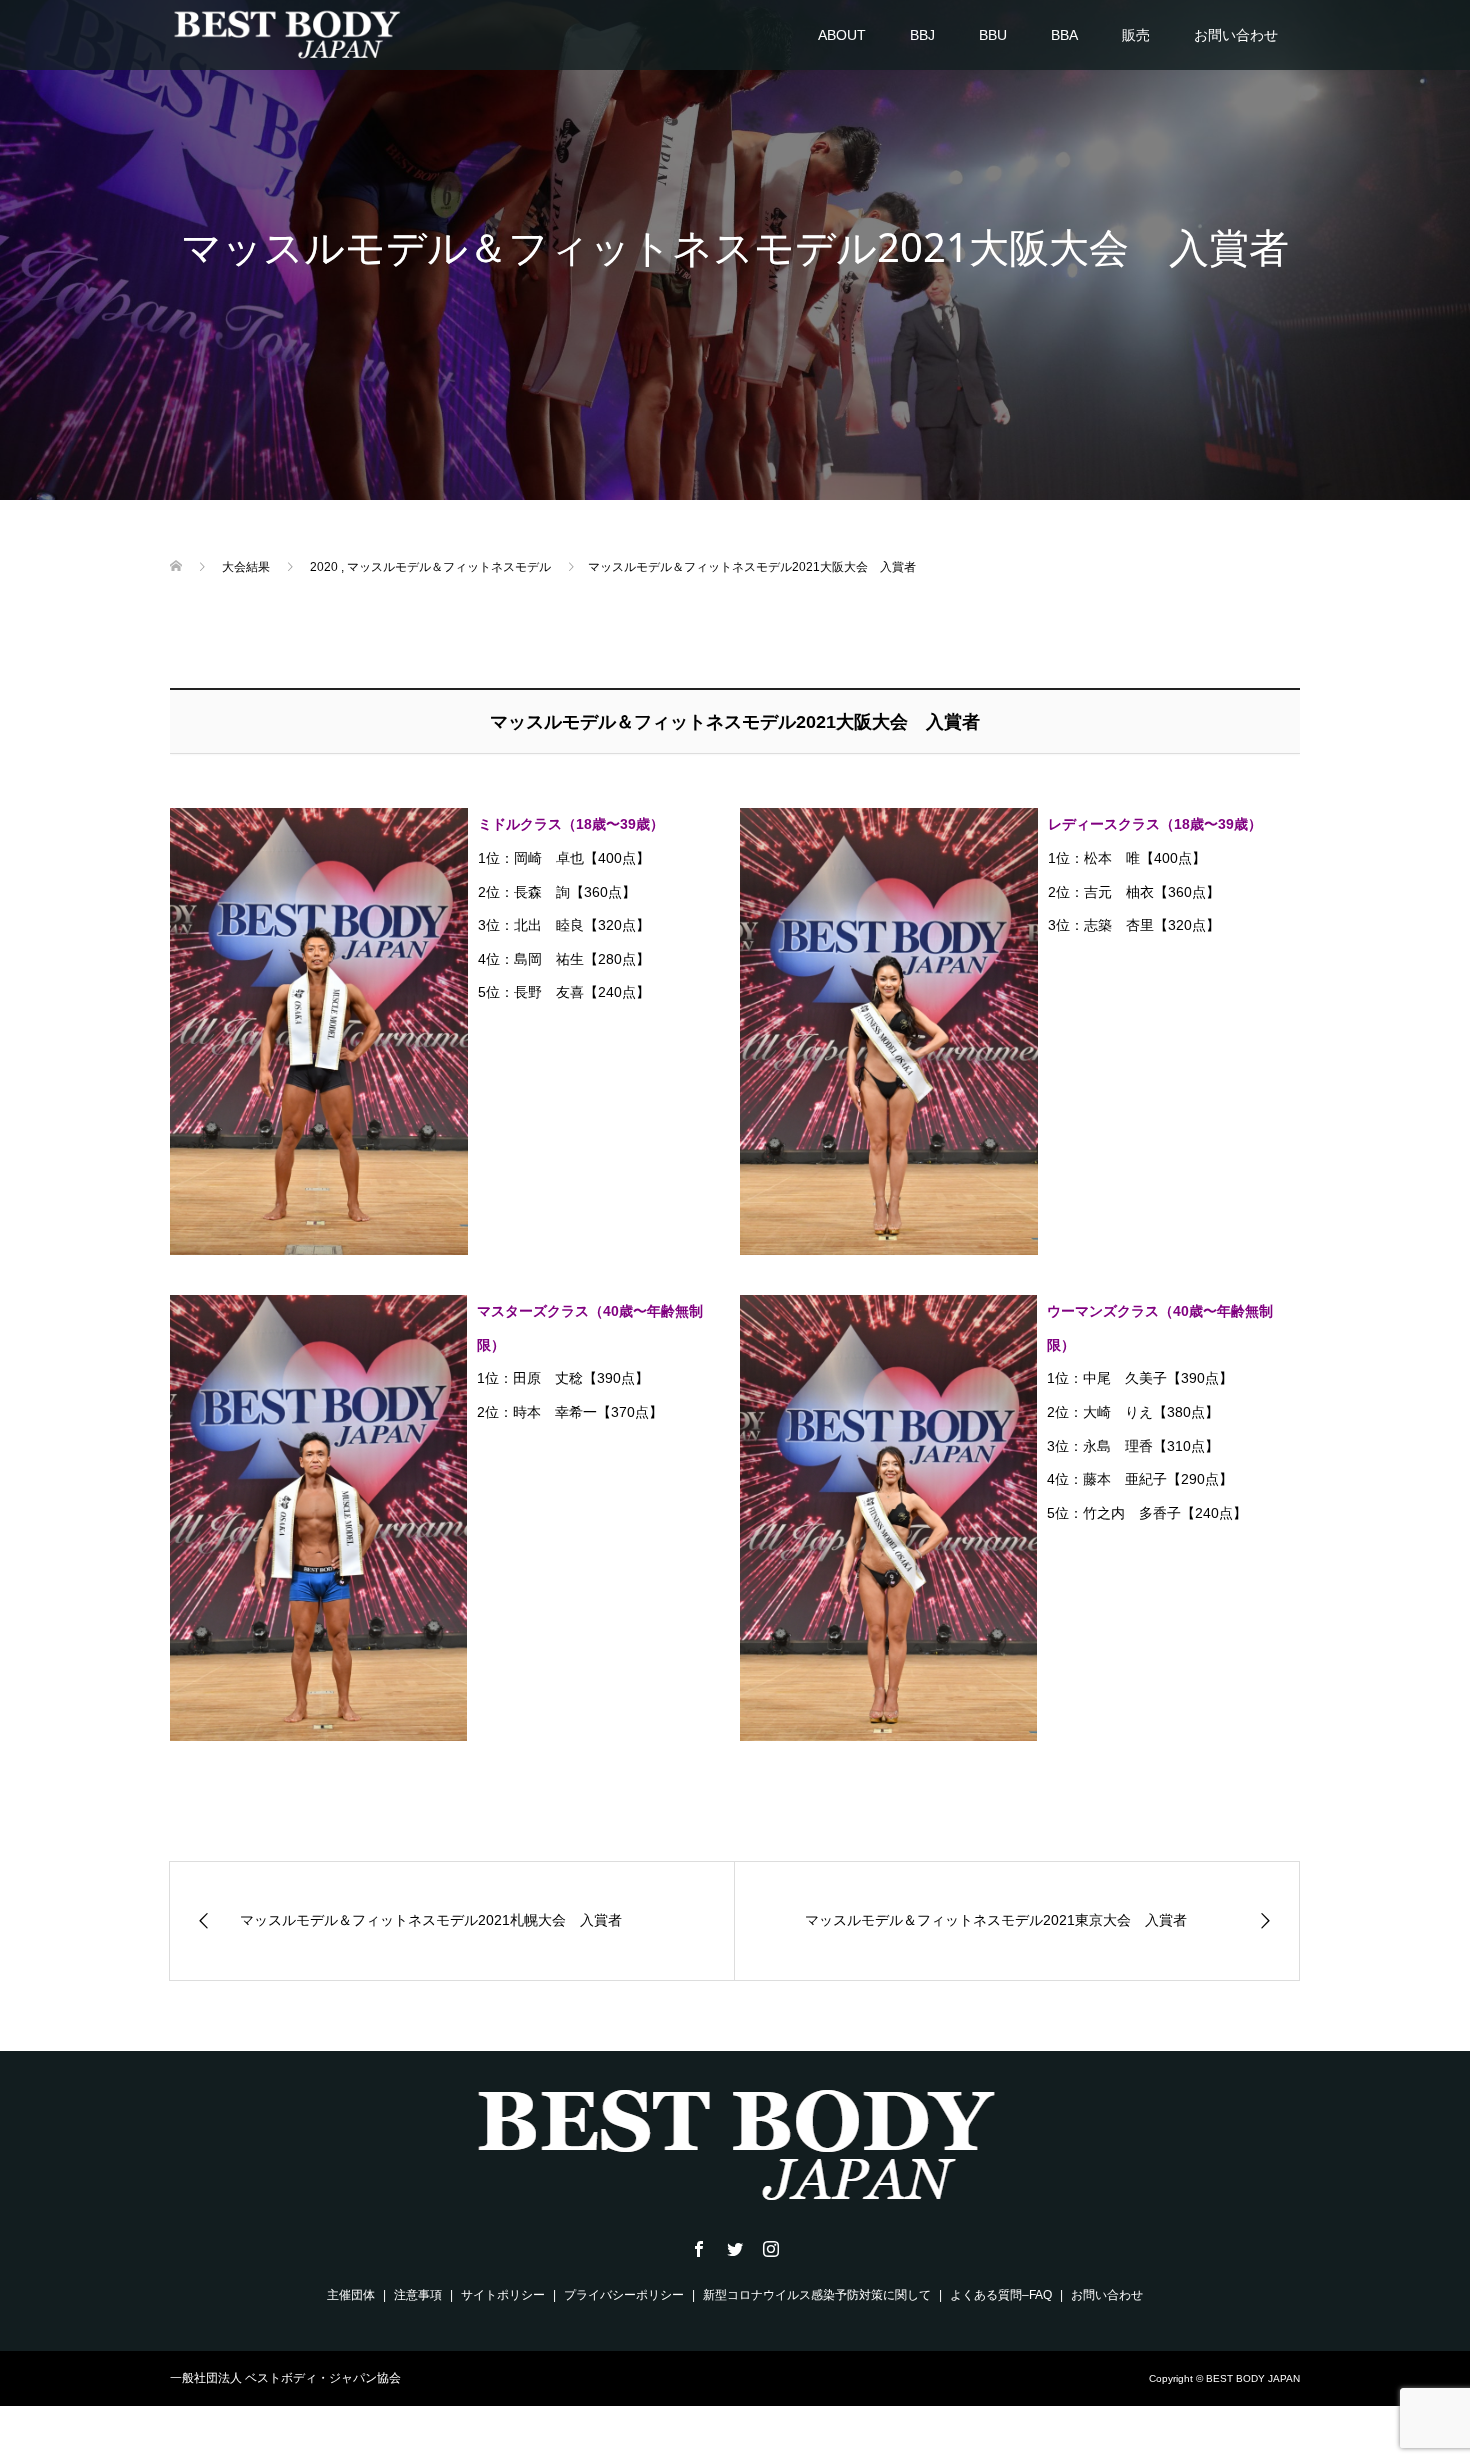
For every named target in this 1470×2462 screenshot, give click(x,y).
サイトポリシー (503, 2295)
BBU (993, 35)
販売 (1136, 35)
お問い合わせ (1236, 35)
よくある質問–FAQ (1001, 2295)
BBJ (922, 35)
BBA (1064, 35)
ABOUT (842, 35)
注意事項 (418, 2295)
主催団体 (351, 2295)
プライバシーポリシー (624, 2295)
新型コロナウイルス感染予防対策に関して (817, 2295)
